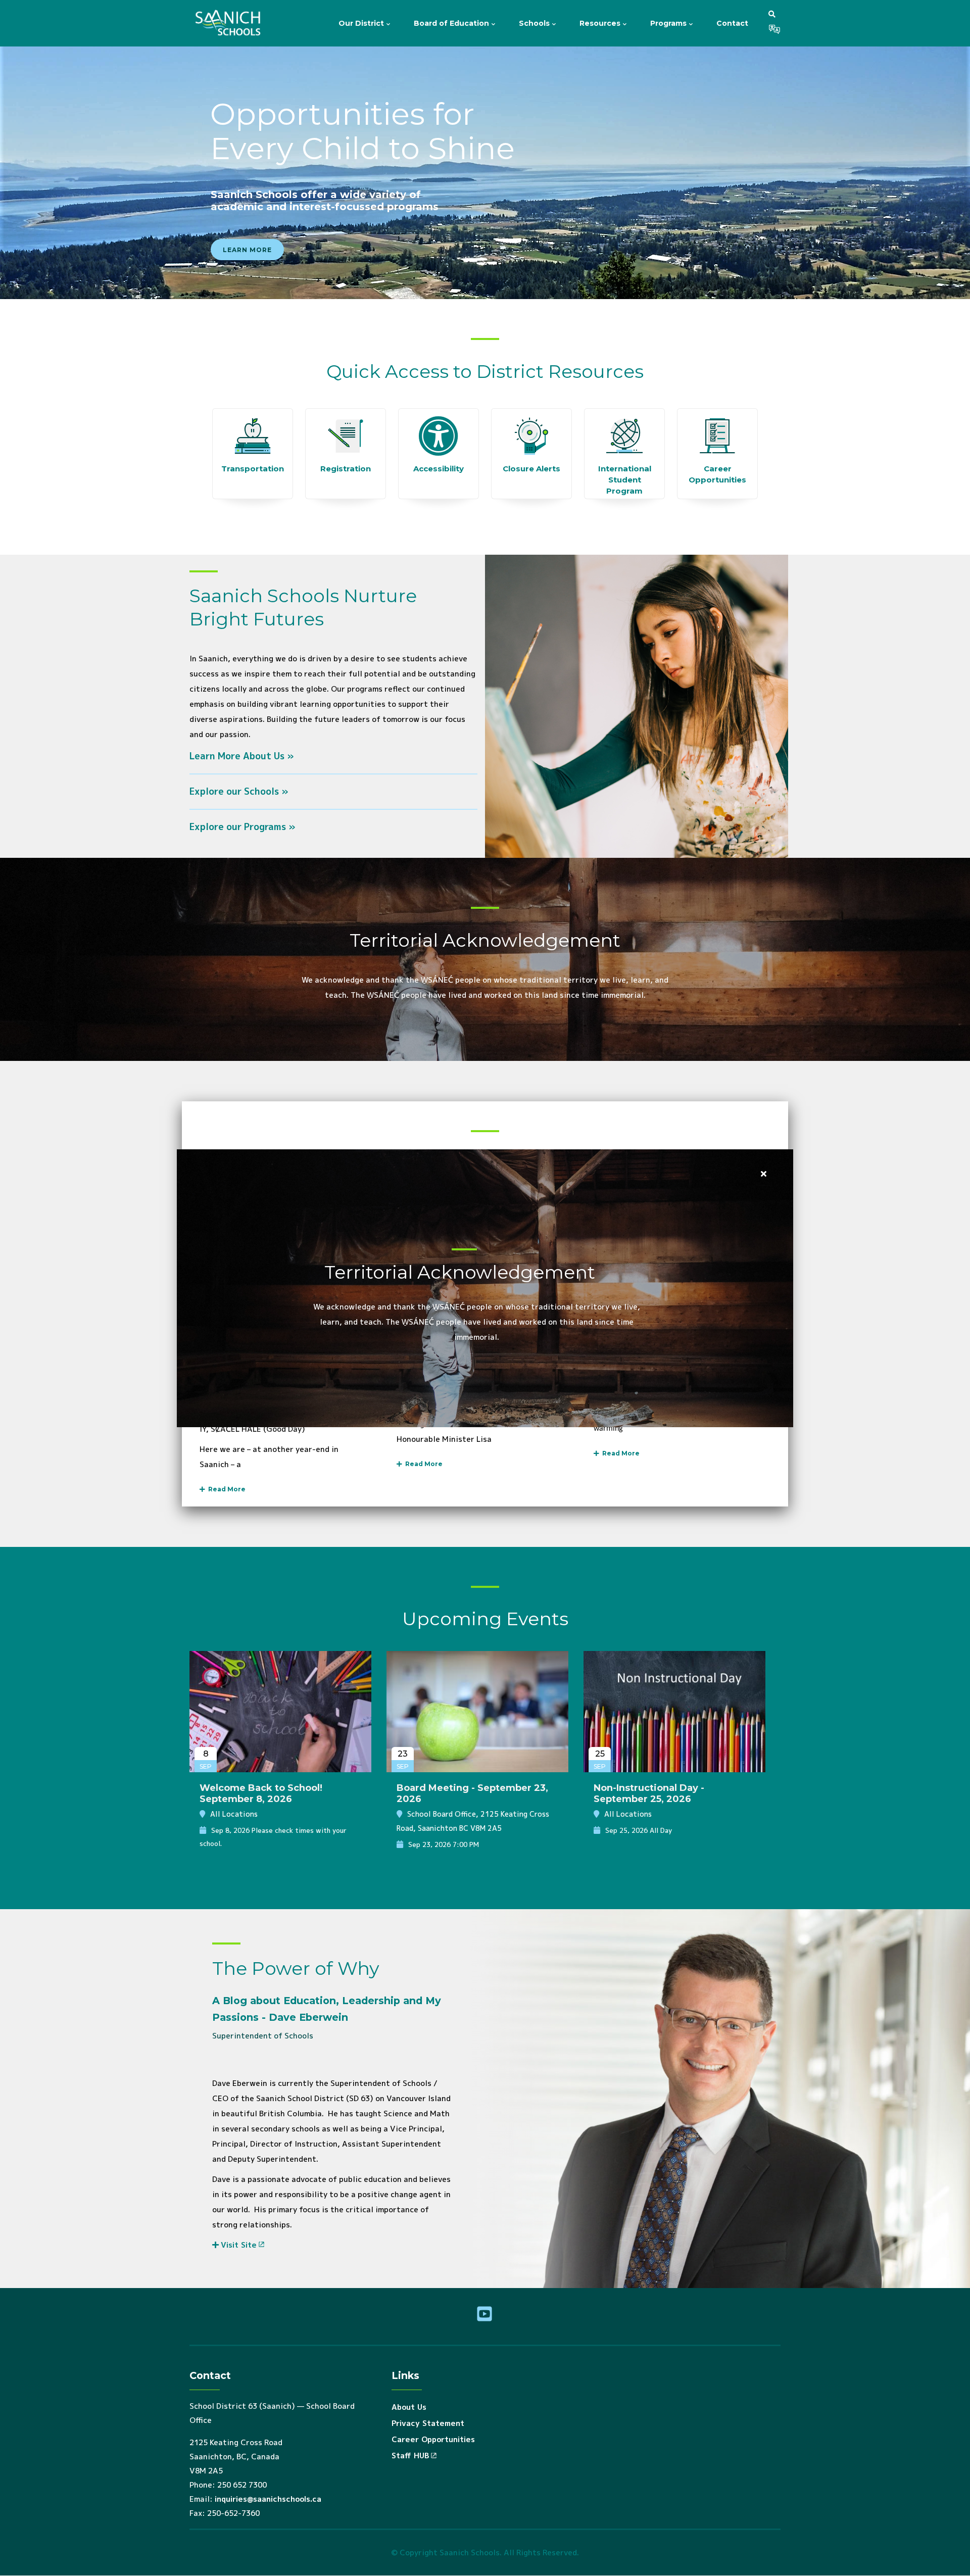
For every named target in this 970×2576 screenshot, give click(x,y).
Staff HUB (410, 2456)
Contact (732, 23)
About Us (409, 2407)
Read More (225, 1489)
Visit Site (239, 2245)
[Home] (230, 23)
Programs (669, 23)
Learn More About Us (237, 756)
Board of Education (452, 23)
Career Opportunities (433, 2439)
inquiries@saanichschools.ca (268, 2499)
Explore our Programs (238, 827)
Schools (535, 23)
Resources (601, 23)
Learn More (247, 250)
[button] (772, 14)
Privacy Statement (428, 2423)
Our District (362, 23)
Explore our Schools (234, 791)
